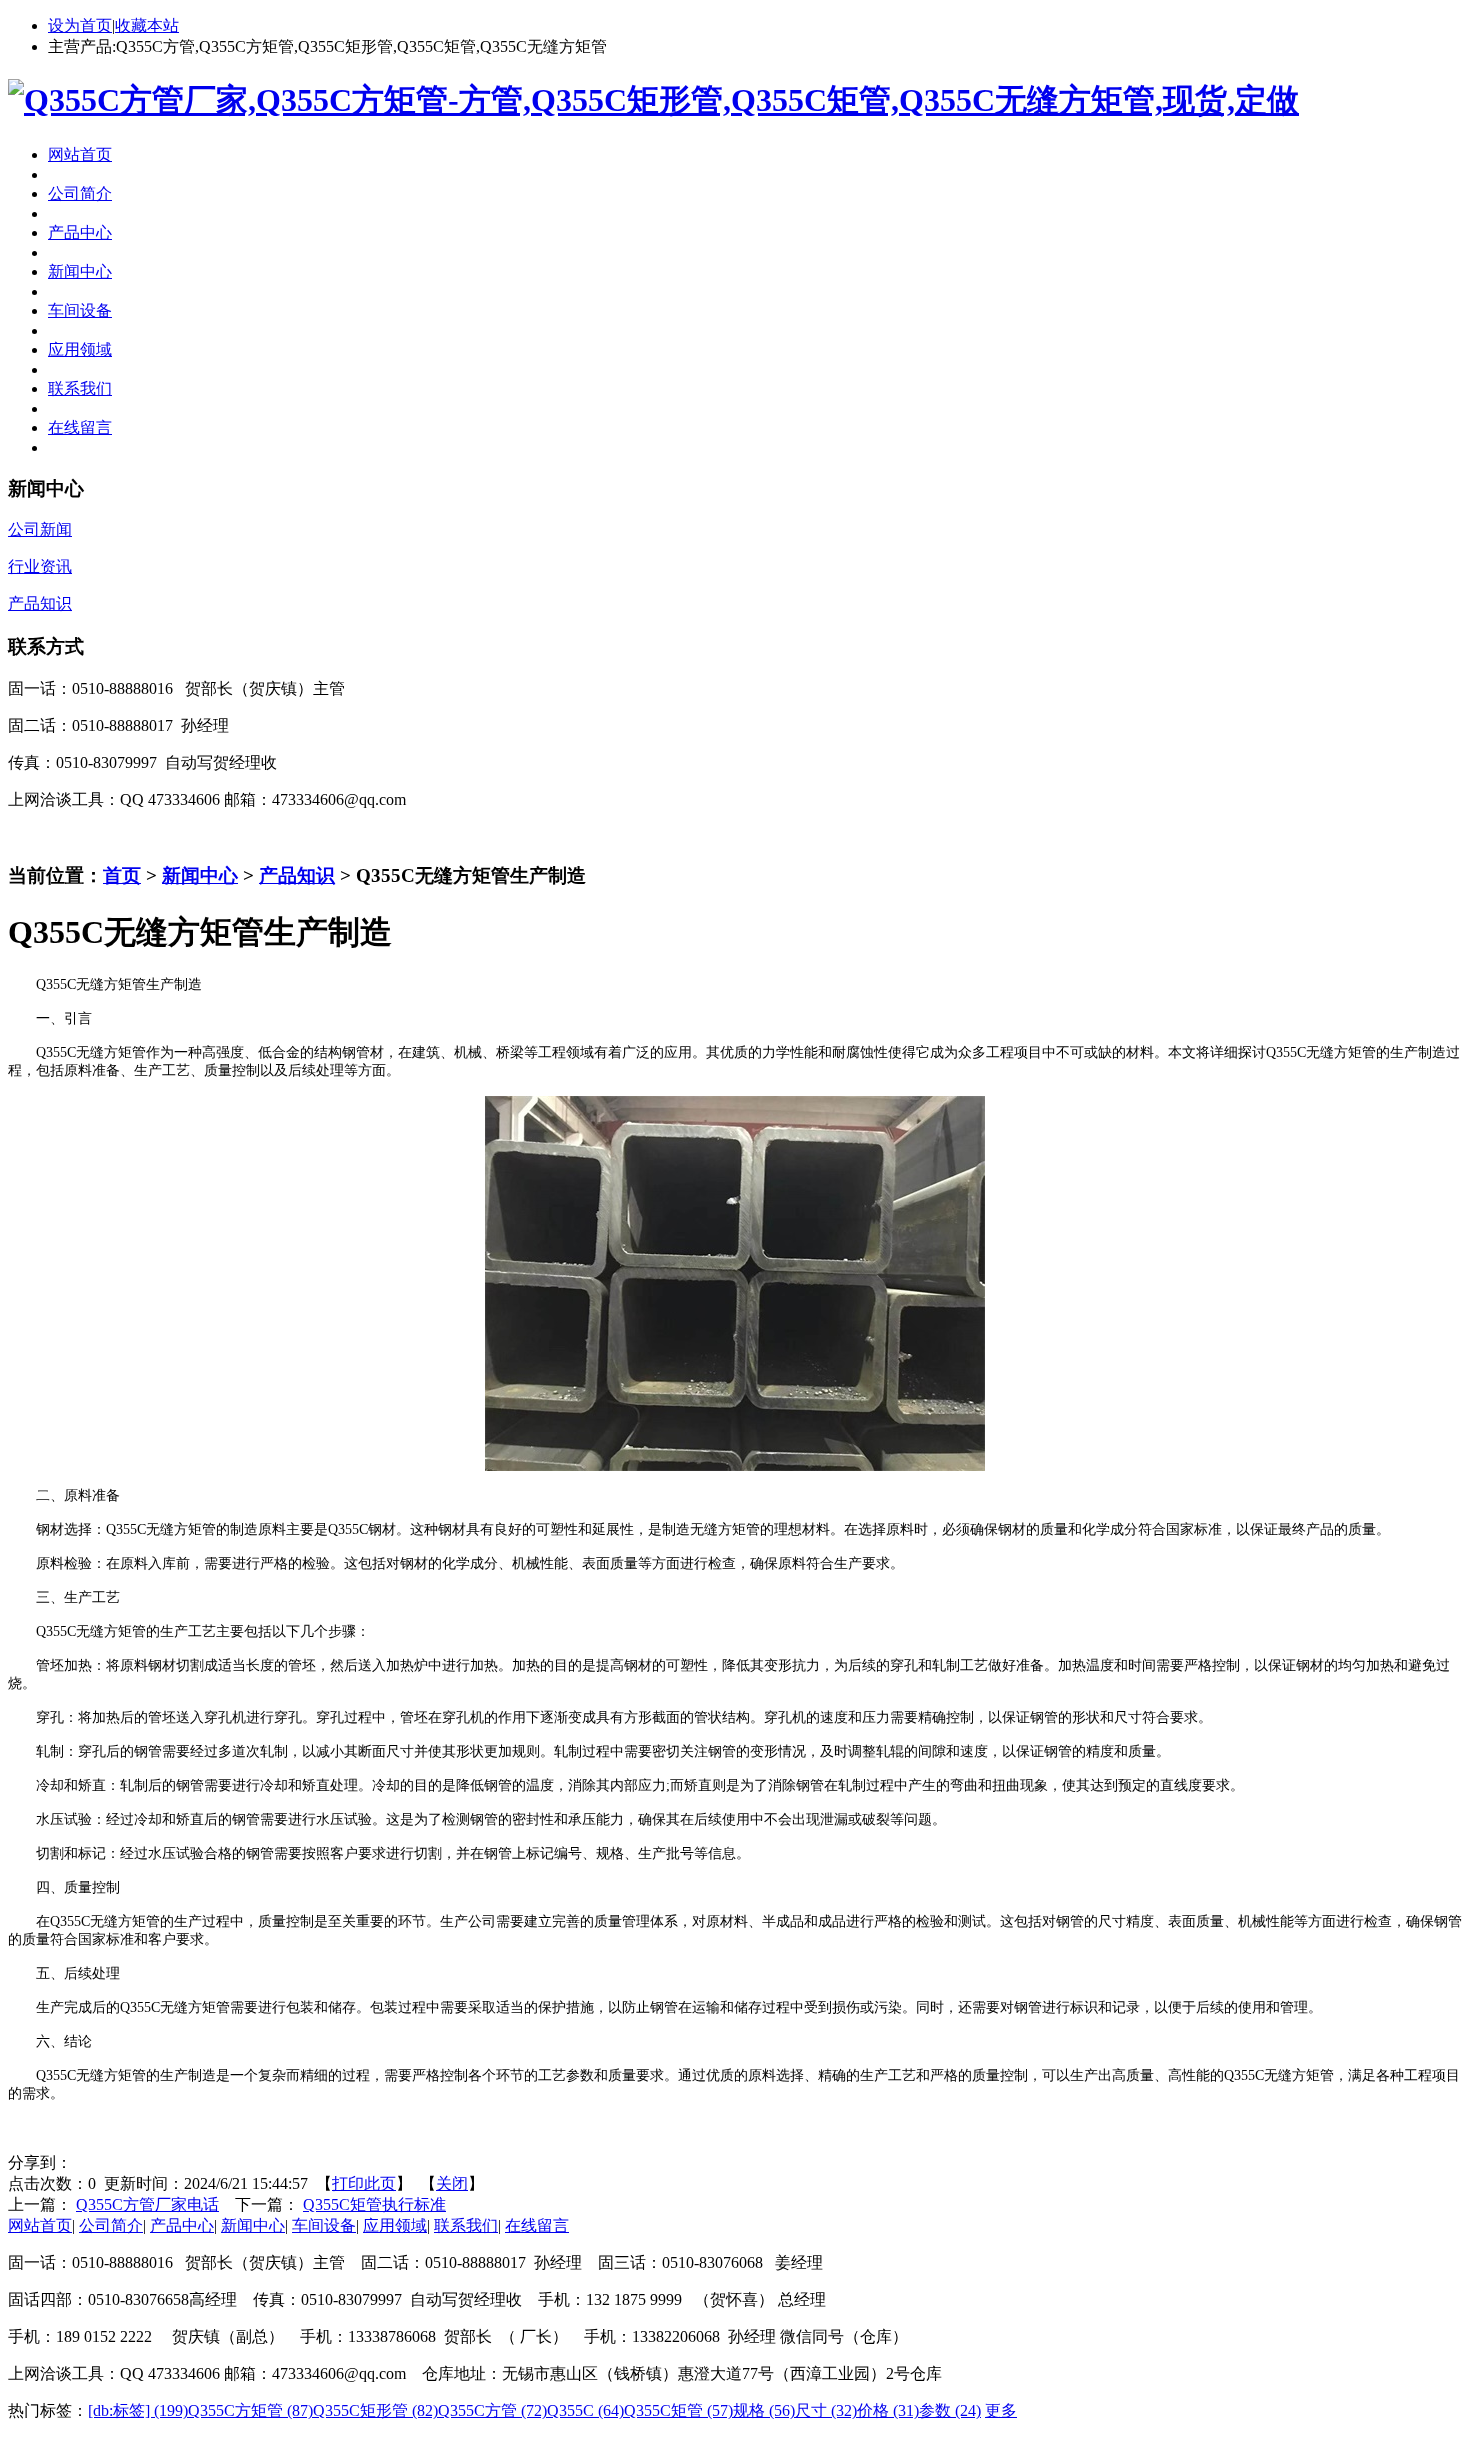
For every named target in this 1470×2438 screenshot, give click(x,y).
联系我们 (466, 2225)
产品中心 (182, 2225)
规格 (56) (764, 2410)
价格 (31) (888, 2410)
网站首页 (40, 2225)
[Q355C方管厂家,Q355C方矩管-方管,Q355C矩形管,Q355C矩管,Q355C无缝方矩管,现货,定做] (653, 100)
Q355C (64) (585, 2410)
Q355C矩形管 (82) (375, 2410)
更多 (1001, 2410)
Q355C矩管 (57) (678, 2410)
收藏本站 (147, 25)
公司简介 (111, 2225)
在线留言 (537, 2225)
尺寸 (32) (826, 2410)
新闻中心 (200, 875)
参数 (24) (950, 2410)
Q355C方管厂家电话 (147, 2204)
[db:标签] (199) (138, 2410)
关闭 (452, 2183)
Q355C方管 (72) (492, 2410)
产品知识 (297, 875)
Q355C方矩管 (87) (250, 2410)
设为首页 (80, 25)
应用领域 (395, 2225)
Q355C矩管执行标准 (374, 2204)
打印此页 (364, 2183)
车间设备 (324, 2225)
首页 (122, 875)
